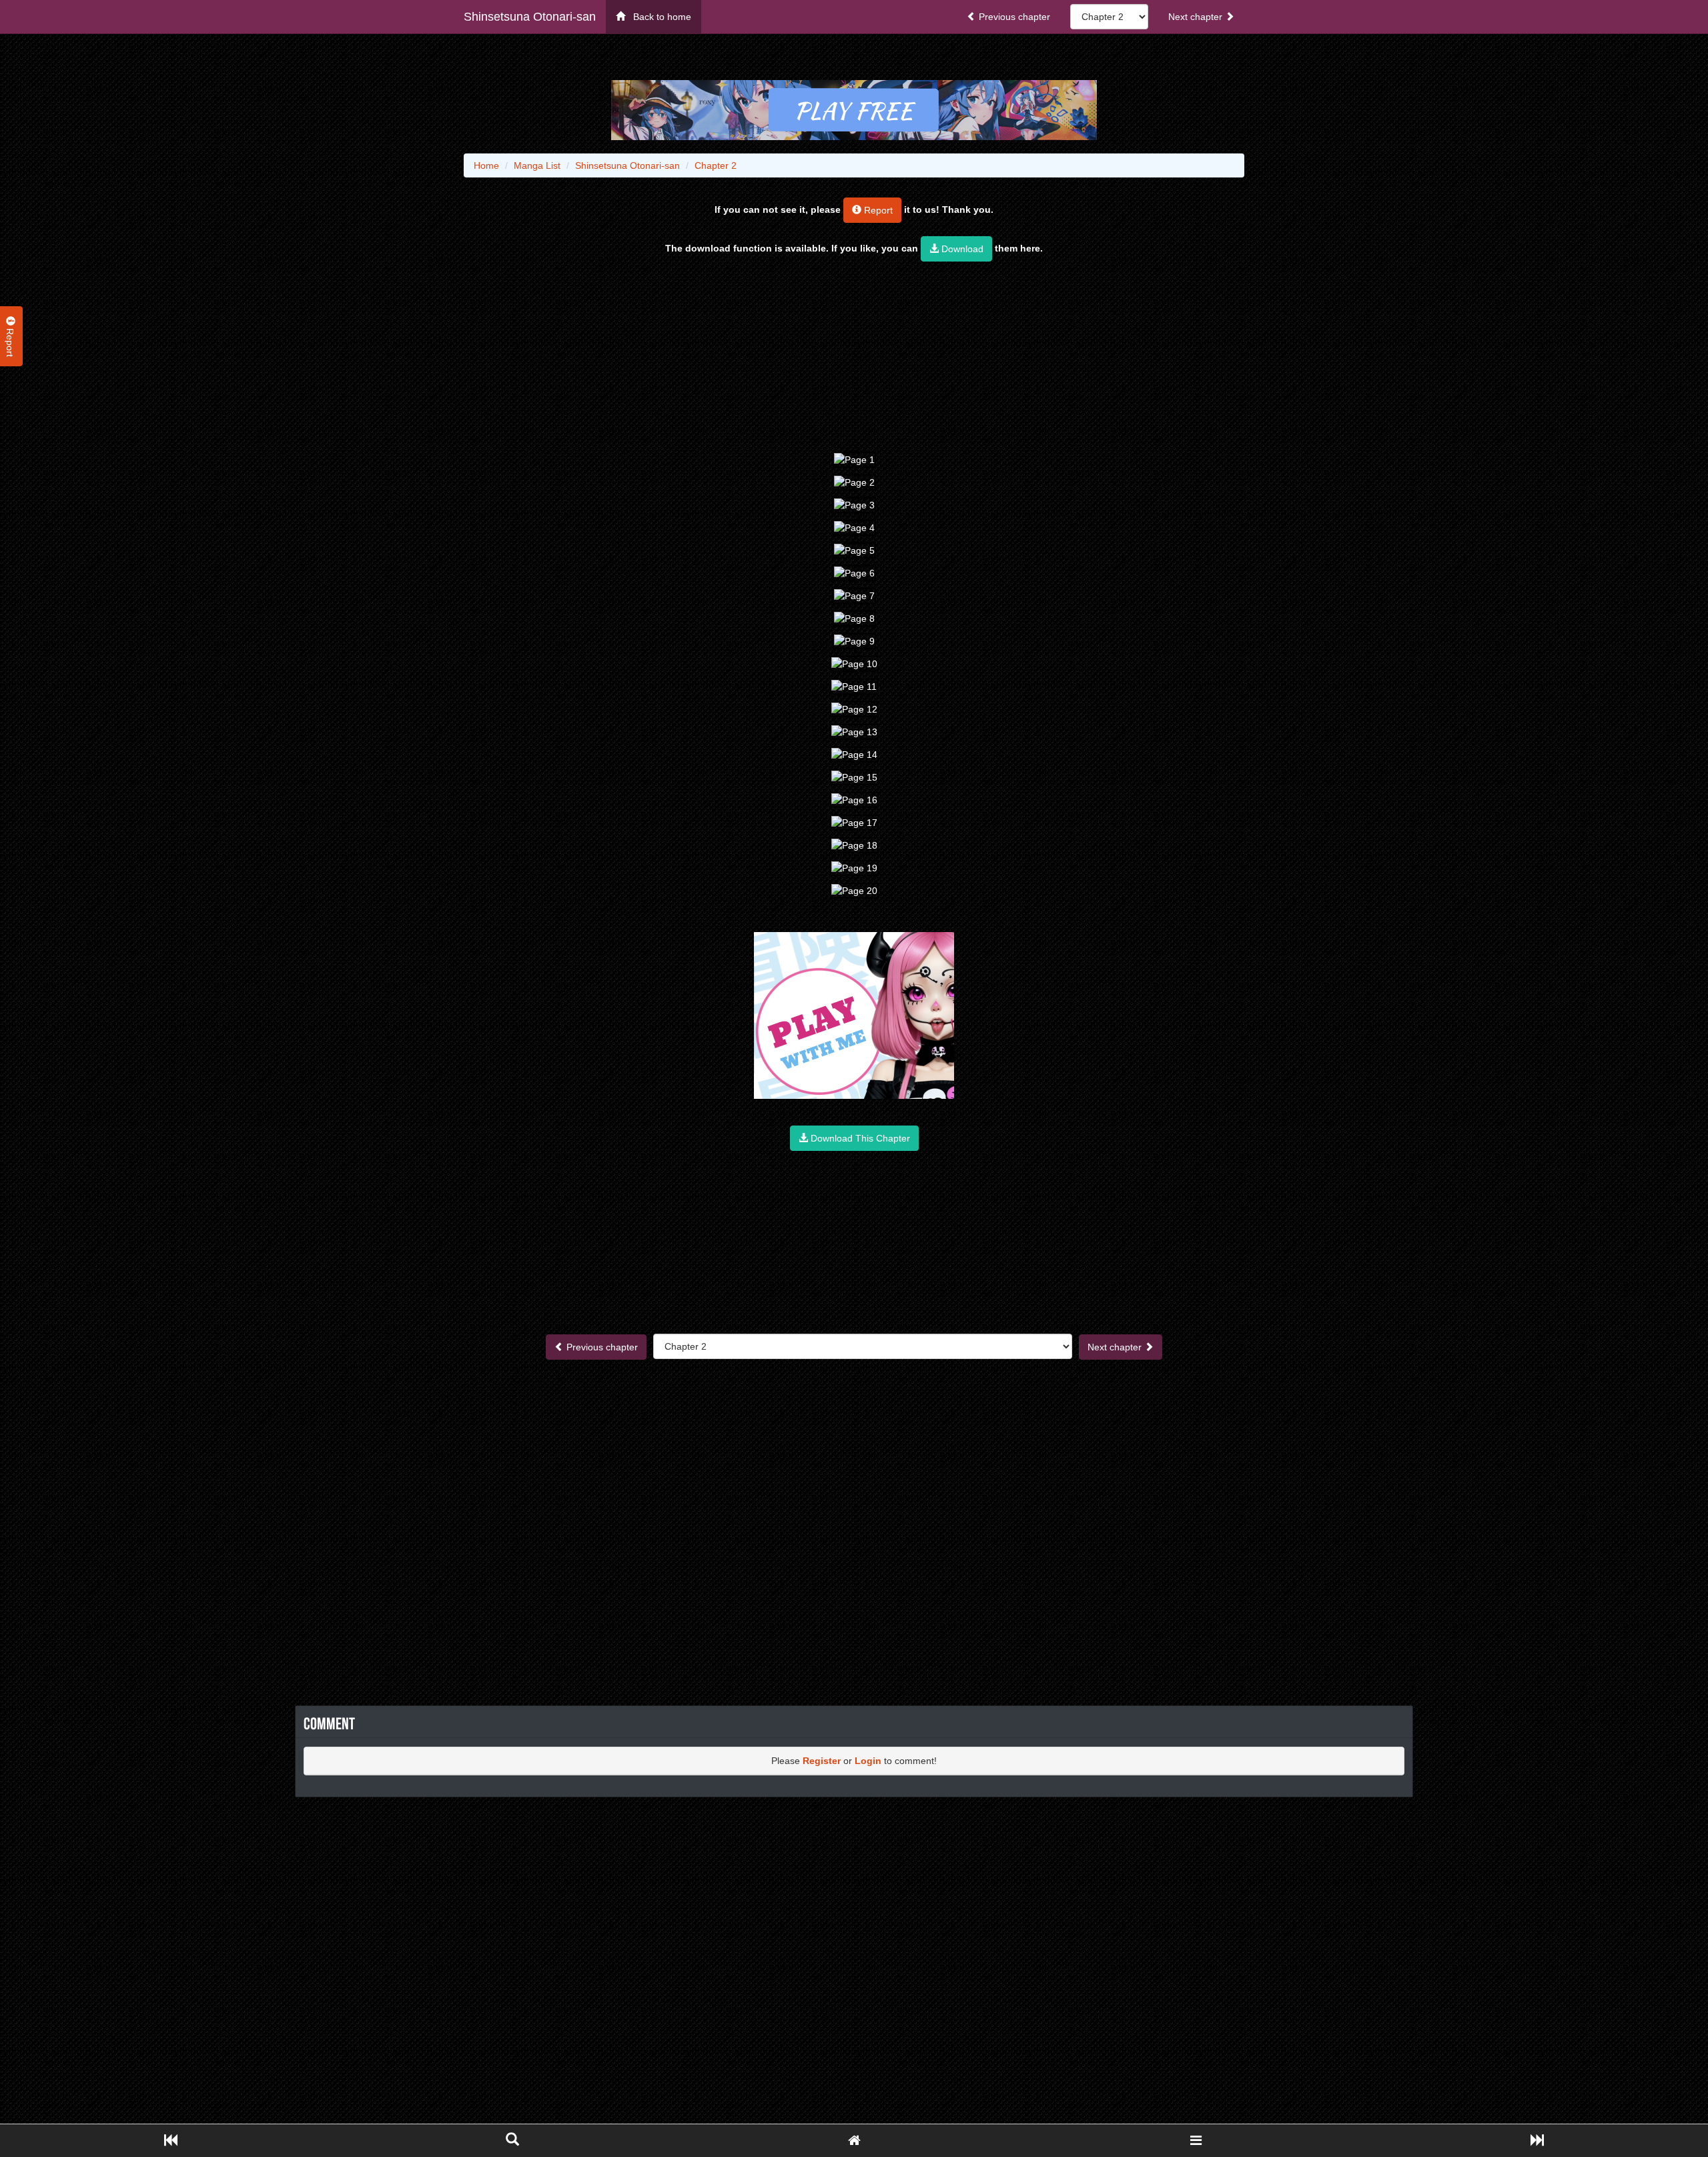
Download (961, 249)
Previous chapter (1013, 17)
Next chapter (1197, 17)
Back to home (658, 17)
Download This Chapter (859, 1138)
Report (877, 210)
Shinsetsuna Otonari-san (530, 17)
